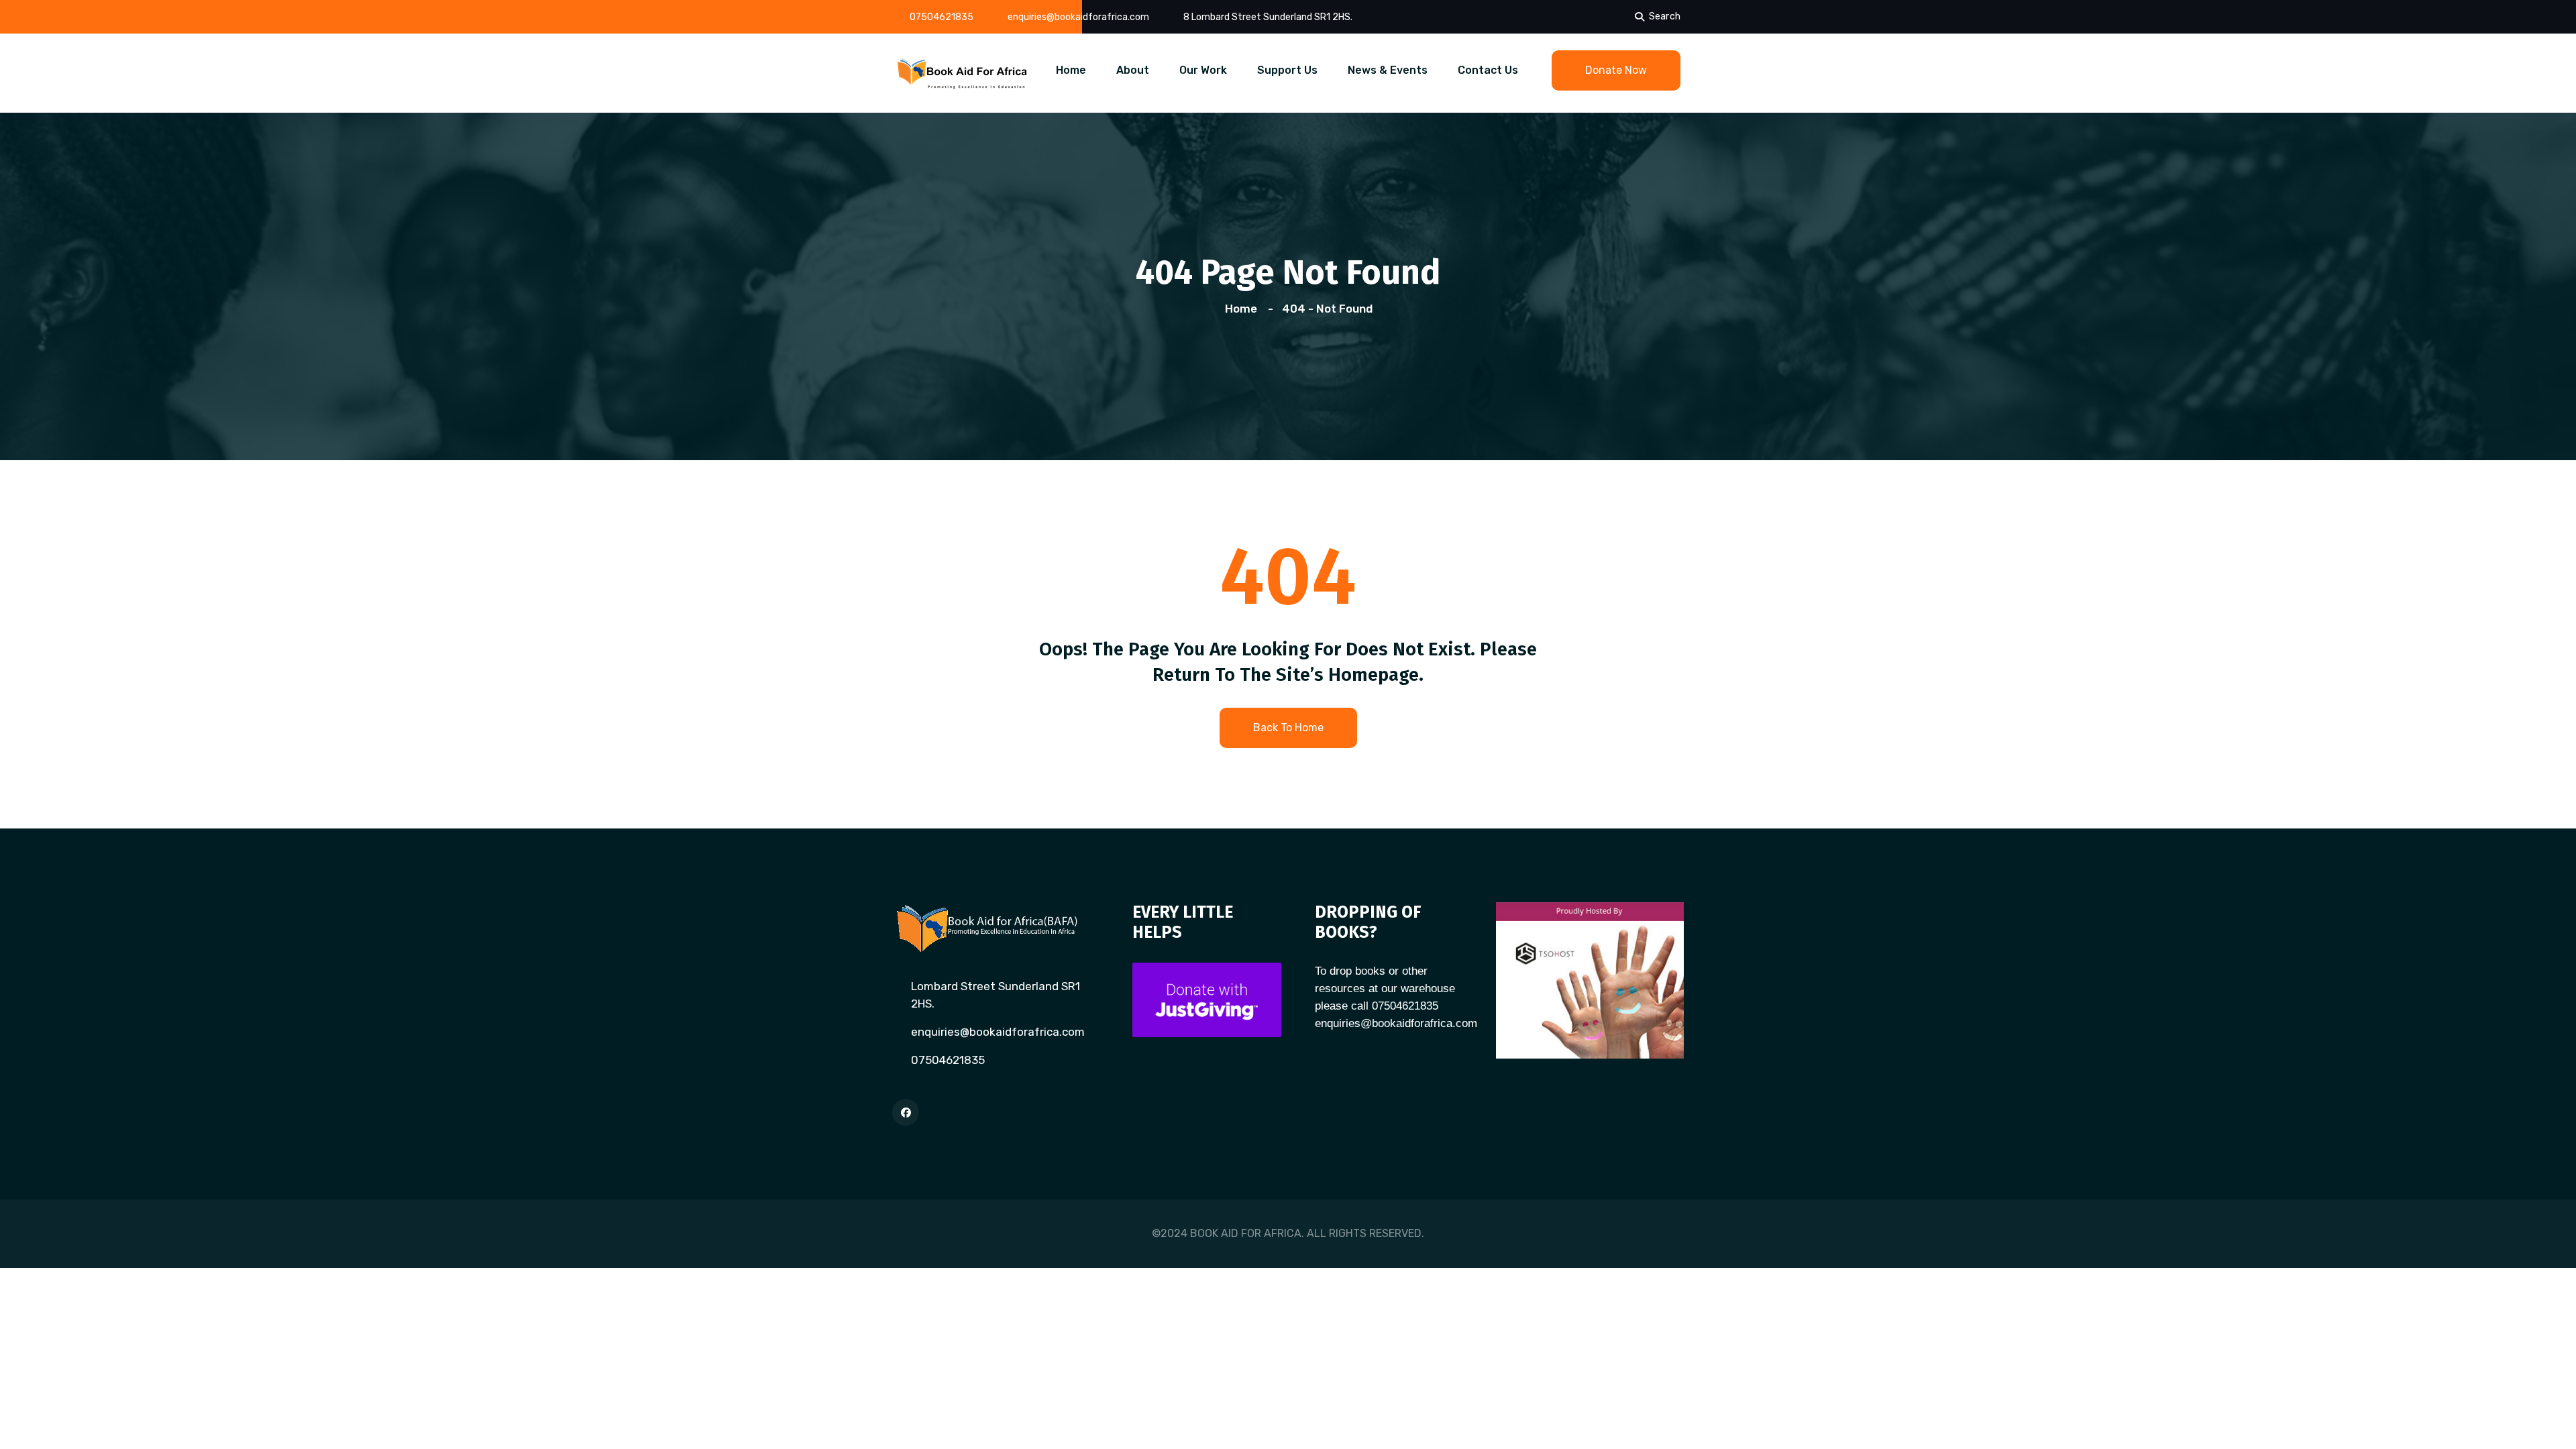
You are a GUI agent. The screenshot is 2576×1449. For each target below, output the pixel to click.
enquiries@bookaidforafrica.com (1078, 17)
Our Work (1203, 70)
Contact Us (1488, 70)
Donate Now (1616, 70)
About (1133, 70)
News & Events (1388, 70)
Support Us (1287, 70)
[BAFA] (963, 72)
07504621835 (942, 17)
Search (1665, 16)
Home (1071, 70)
